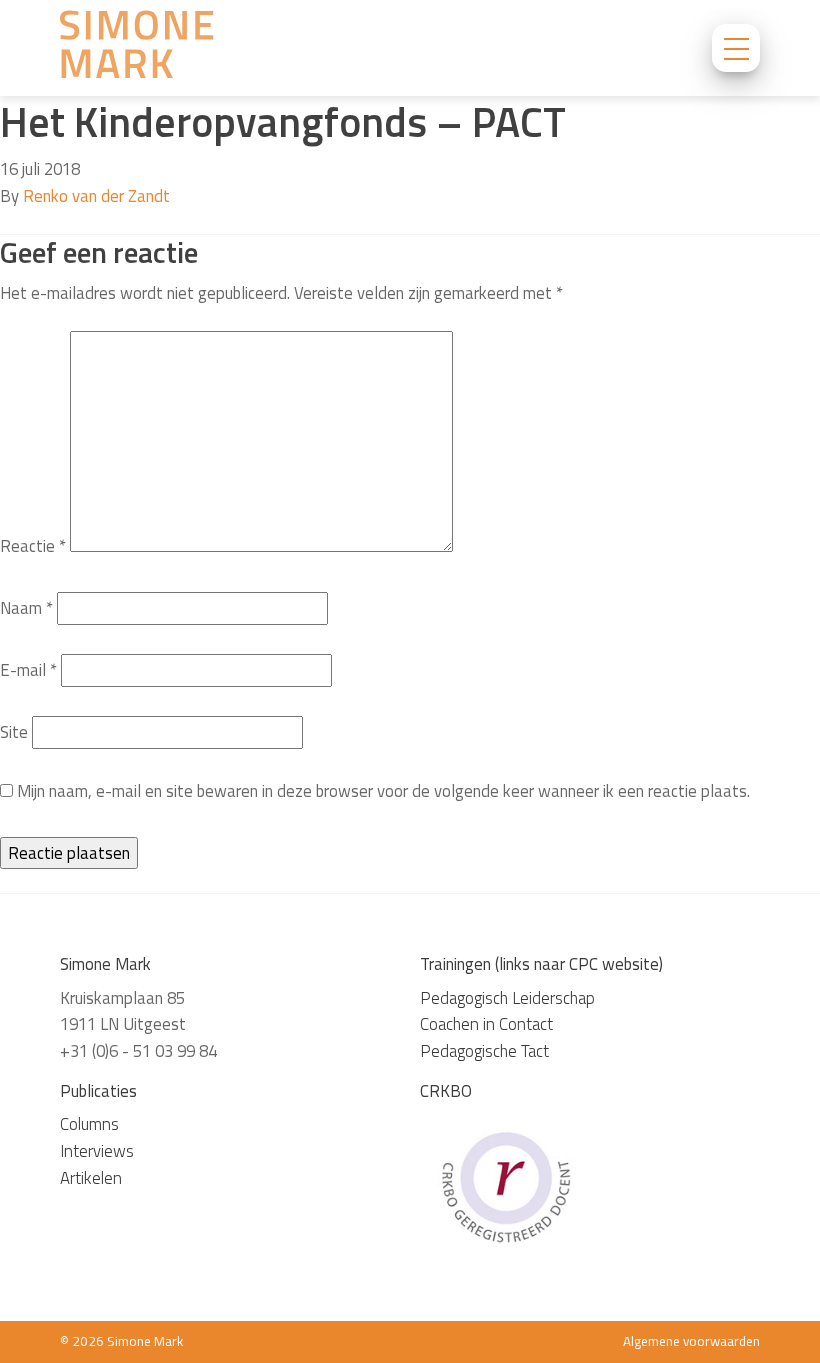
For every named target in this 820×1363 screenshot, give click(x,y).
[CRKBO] (505, 1185)
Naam (26, 608)
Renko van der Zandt (96, 196)
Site (14, 732)
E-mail (28, 670)
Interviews (97, 1151)
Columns (89, 1124)
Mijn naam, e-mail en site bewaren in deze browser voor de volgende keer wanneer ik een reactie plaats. (383, 791)
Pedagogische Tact (484, 1051)
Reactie (33, 546)
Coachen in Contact (486, 1024)
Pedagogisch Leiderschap (507, 998)
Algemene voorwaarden (691, 1341)
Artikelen (91, 1178)
